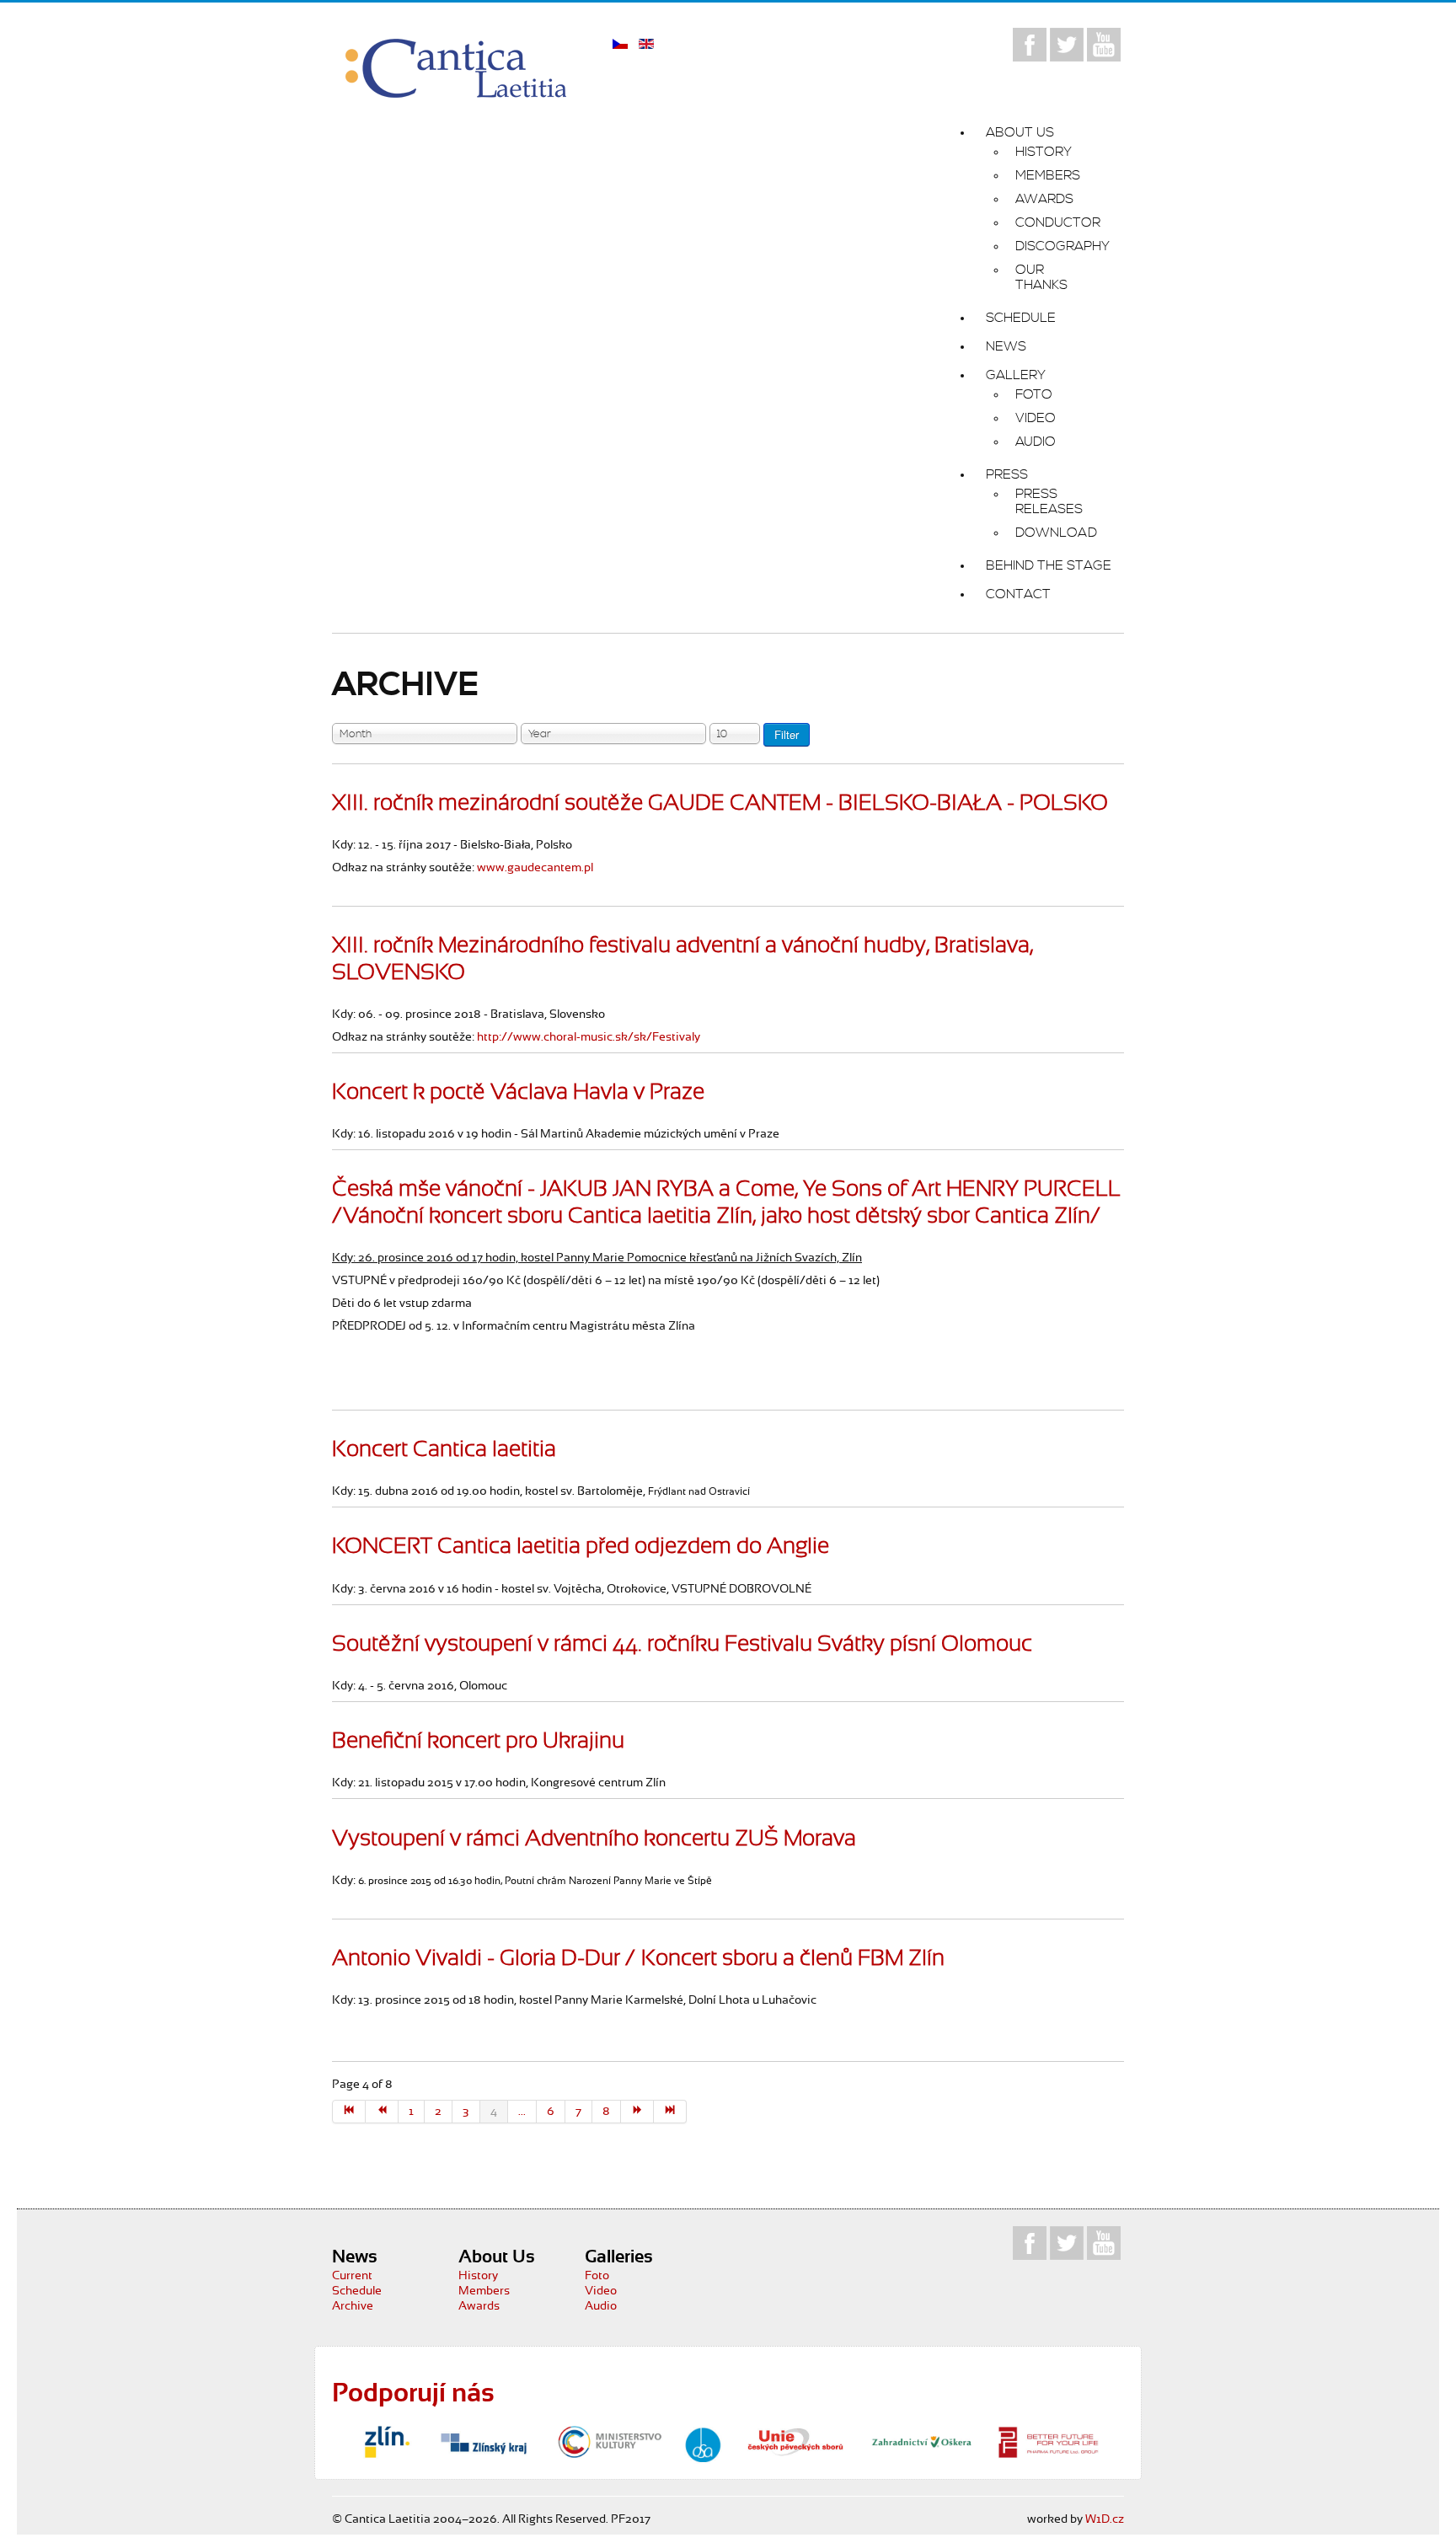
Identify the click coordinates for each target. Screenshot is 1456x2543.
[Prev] (382, 2112)
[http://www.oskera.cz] (922, 2442)
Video (601, 2291)
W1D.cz (1105, 2519)
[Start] (349, 2112)
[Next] (637, 2112)
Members (484, 2291)
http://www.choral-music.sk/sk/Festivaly (589, 1037)
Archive (353, 2306)
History (478, 2276)
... (522, 2112)
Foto (597, 2276)
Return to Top (1400, 2497)
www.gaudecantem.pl (535, 868)
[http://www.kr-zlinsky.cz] (484, 2442)
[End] (670, 2112)
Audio (601, 2306)
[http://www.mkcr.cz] (610, 2442)
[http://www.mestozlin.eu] (387, 2442)
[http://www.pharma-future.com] (1048, 2442)
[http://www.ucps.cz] (795, 2442)
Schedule (357, 2291)
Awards (479, 2306)
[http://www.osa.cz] (703, 2445)
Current (352, 2276)
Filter (787, 734)
